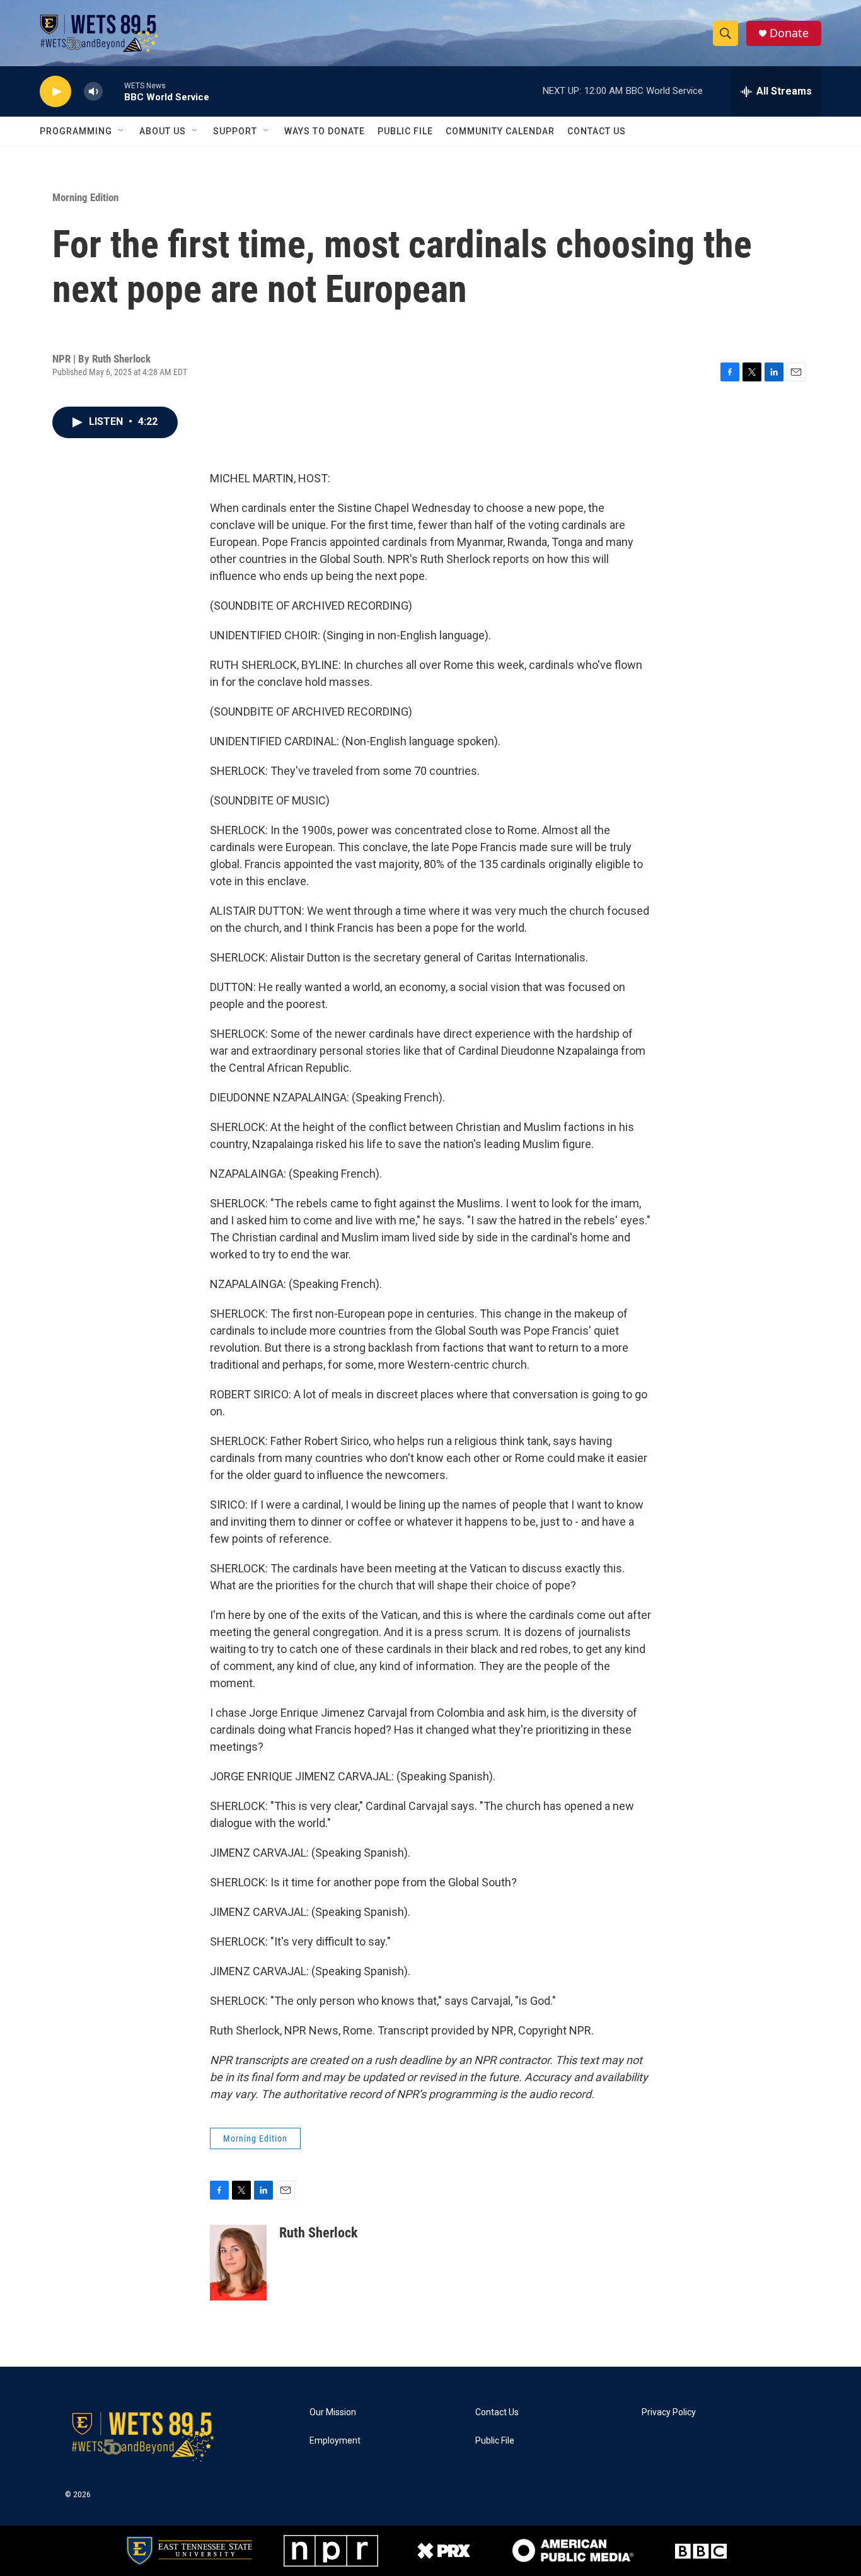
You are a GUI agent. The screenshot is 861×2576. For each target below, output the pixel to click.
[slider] (113, 91)
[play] (55, 92)
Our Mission (333, 2412)
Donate (789, 33)
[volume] (93, 92)
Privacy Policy (669, 2412)
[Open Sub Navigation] (122, 131)
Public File (405, 131)
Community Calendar (500, 131)
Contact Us (597, 131)
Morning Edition (85, 197)
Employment (335, 2441)
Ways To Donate (325, 131)
